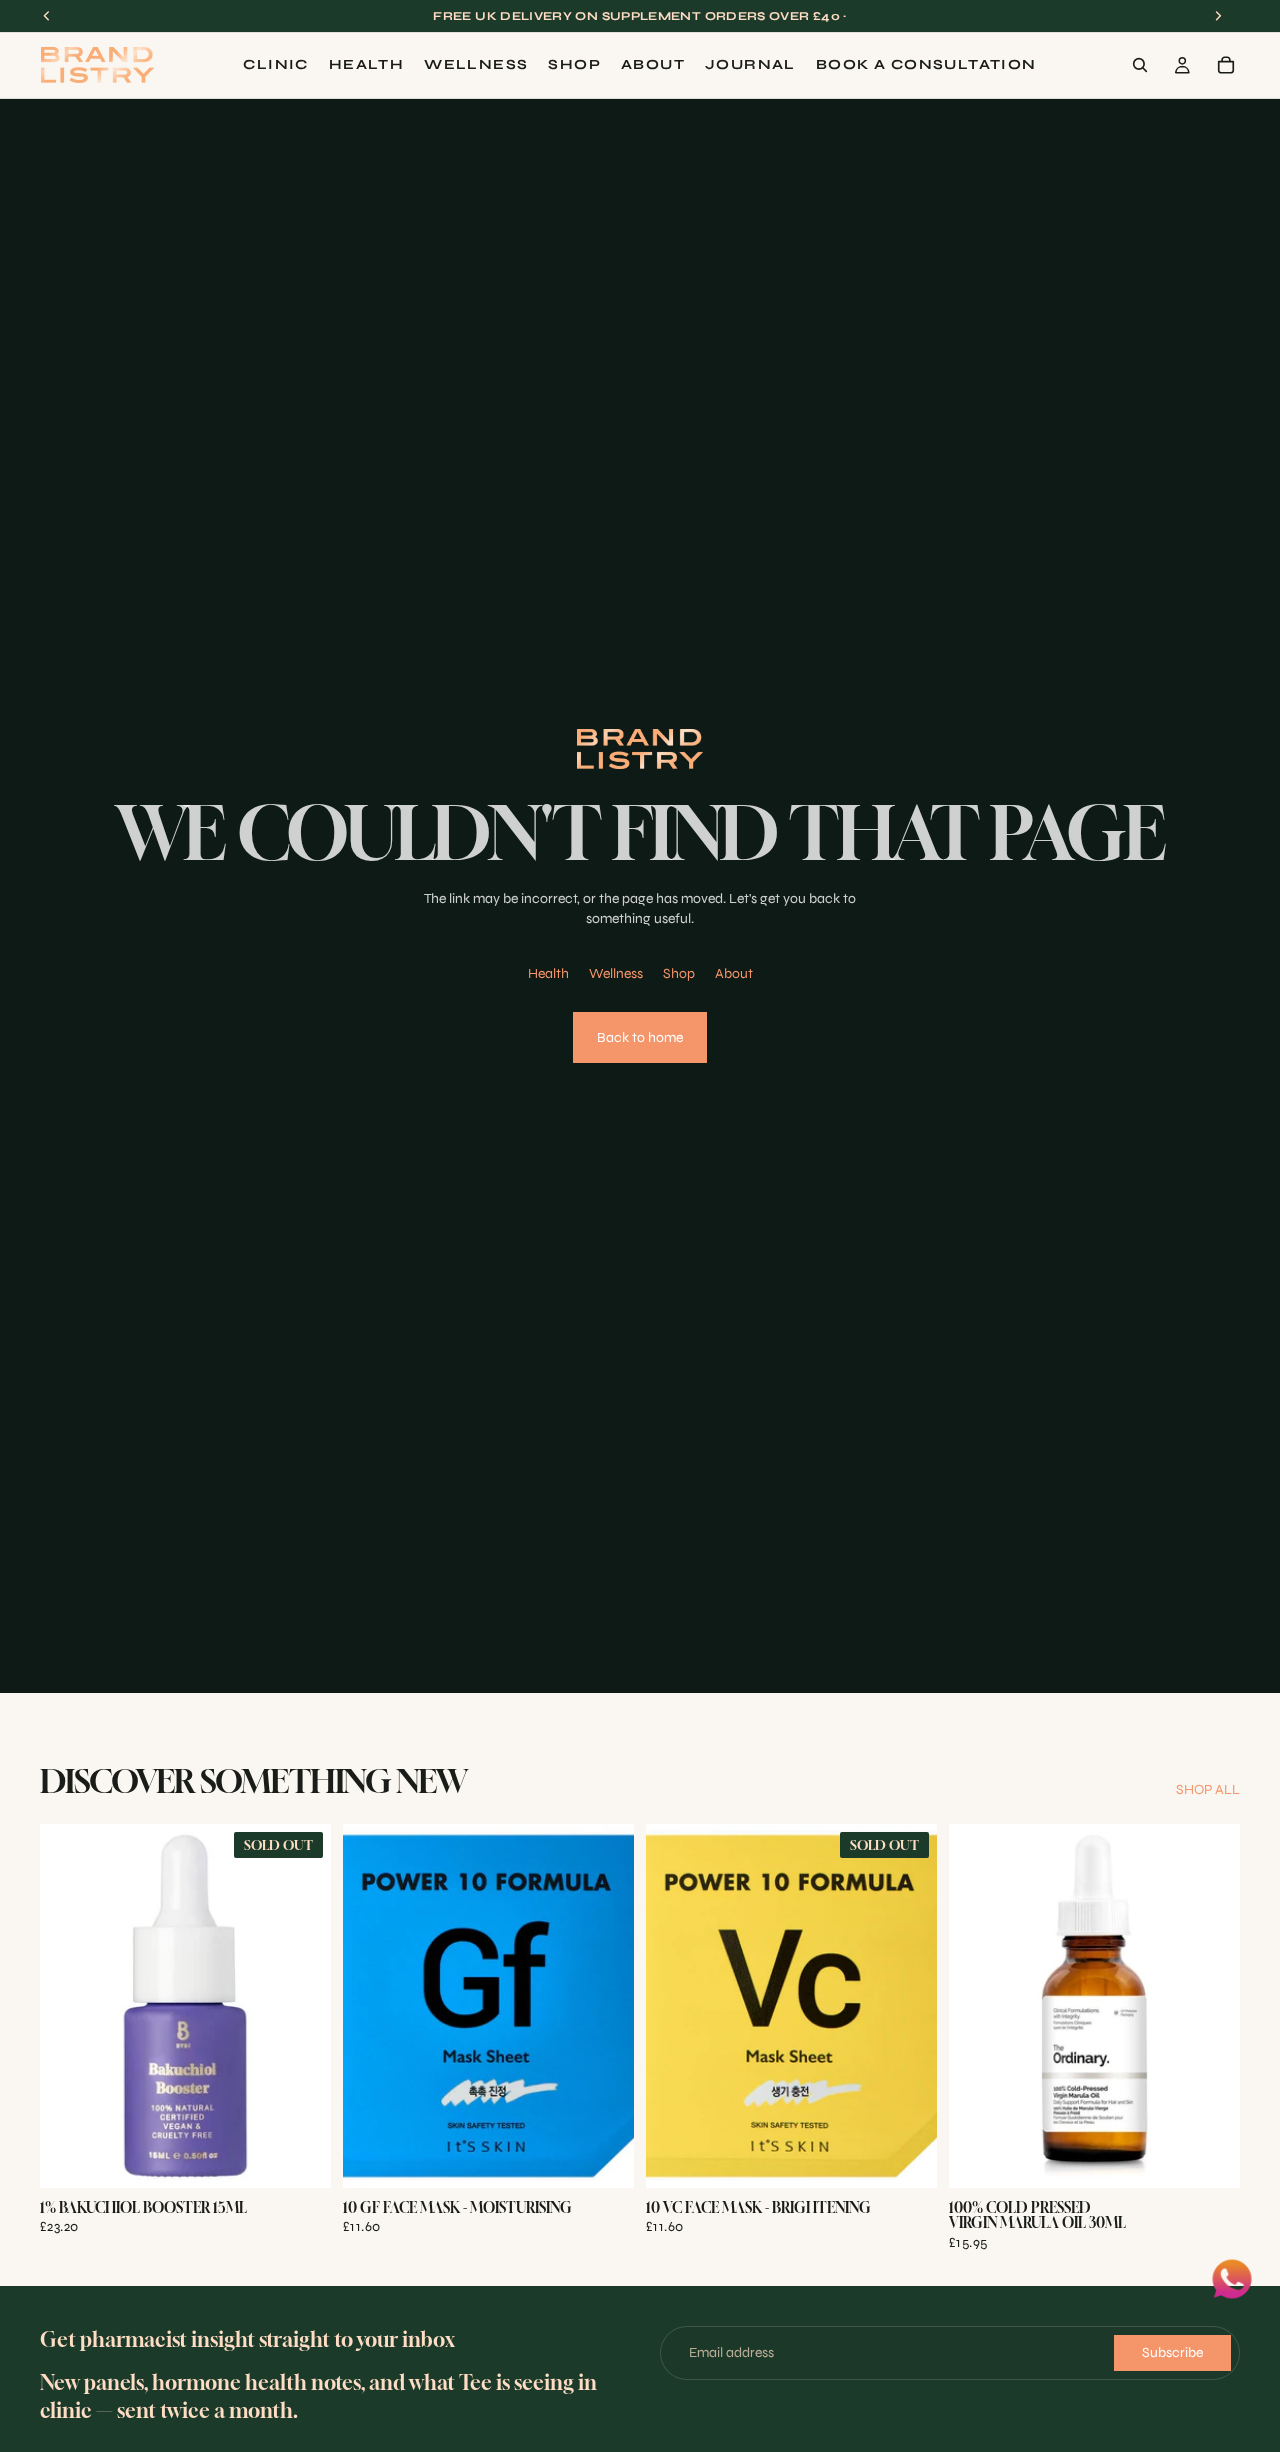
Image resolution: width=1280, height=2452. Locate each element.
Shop (679, 973)
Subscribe (1172, 2352)
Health (548, 973)
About (734, 973)
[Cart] (1226, 65)
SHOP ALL (1208, 1789)
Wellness (616, 973)
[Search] (1140, 65)
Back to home (640, 1037)
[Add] (603, 2157)
